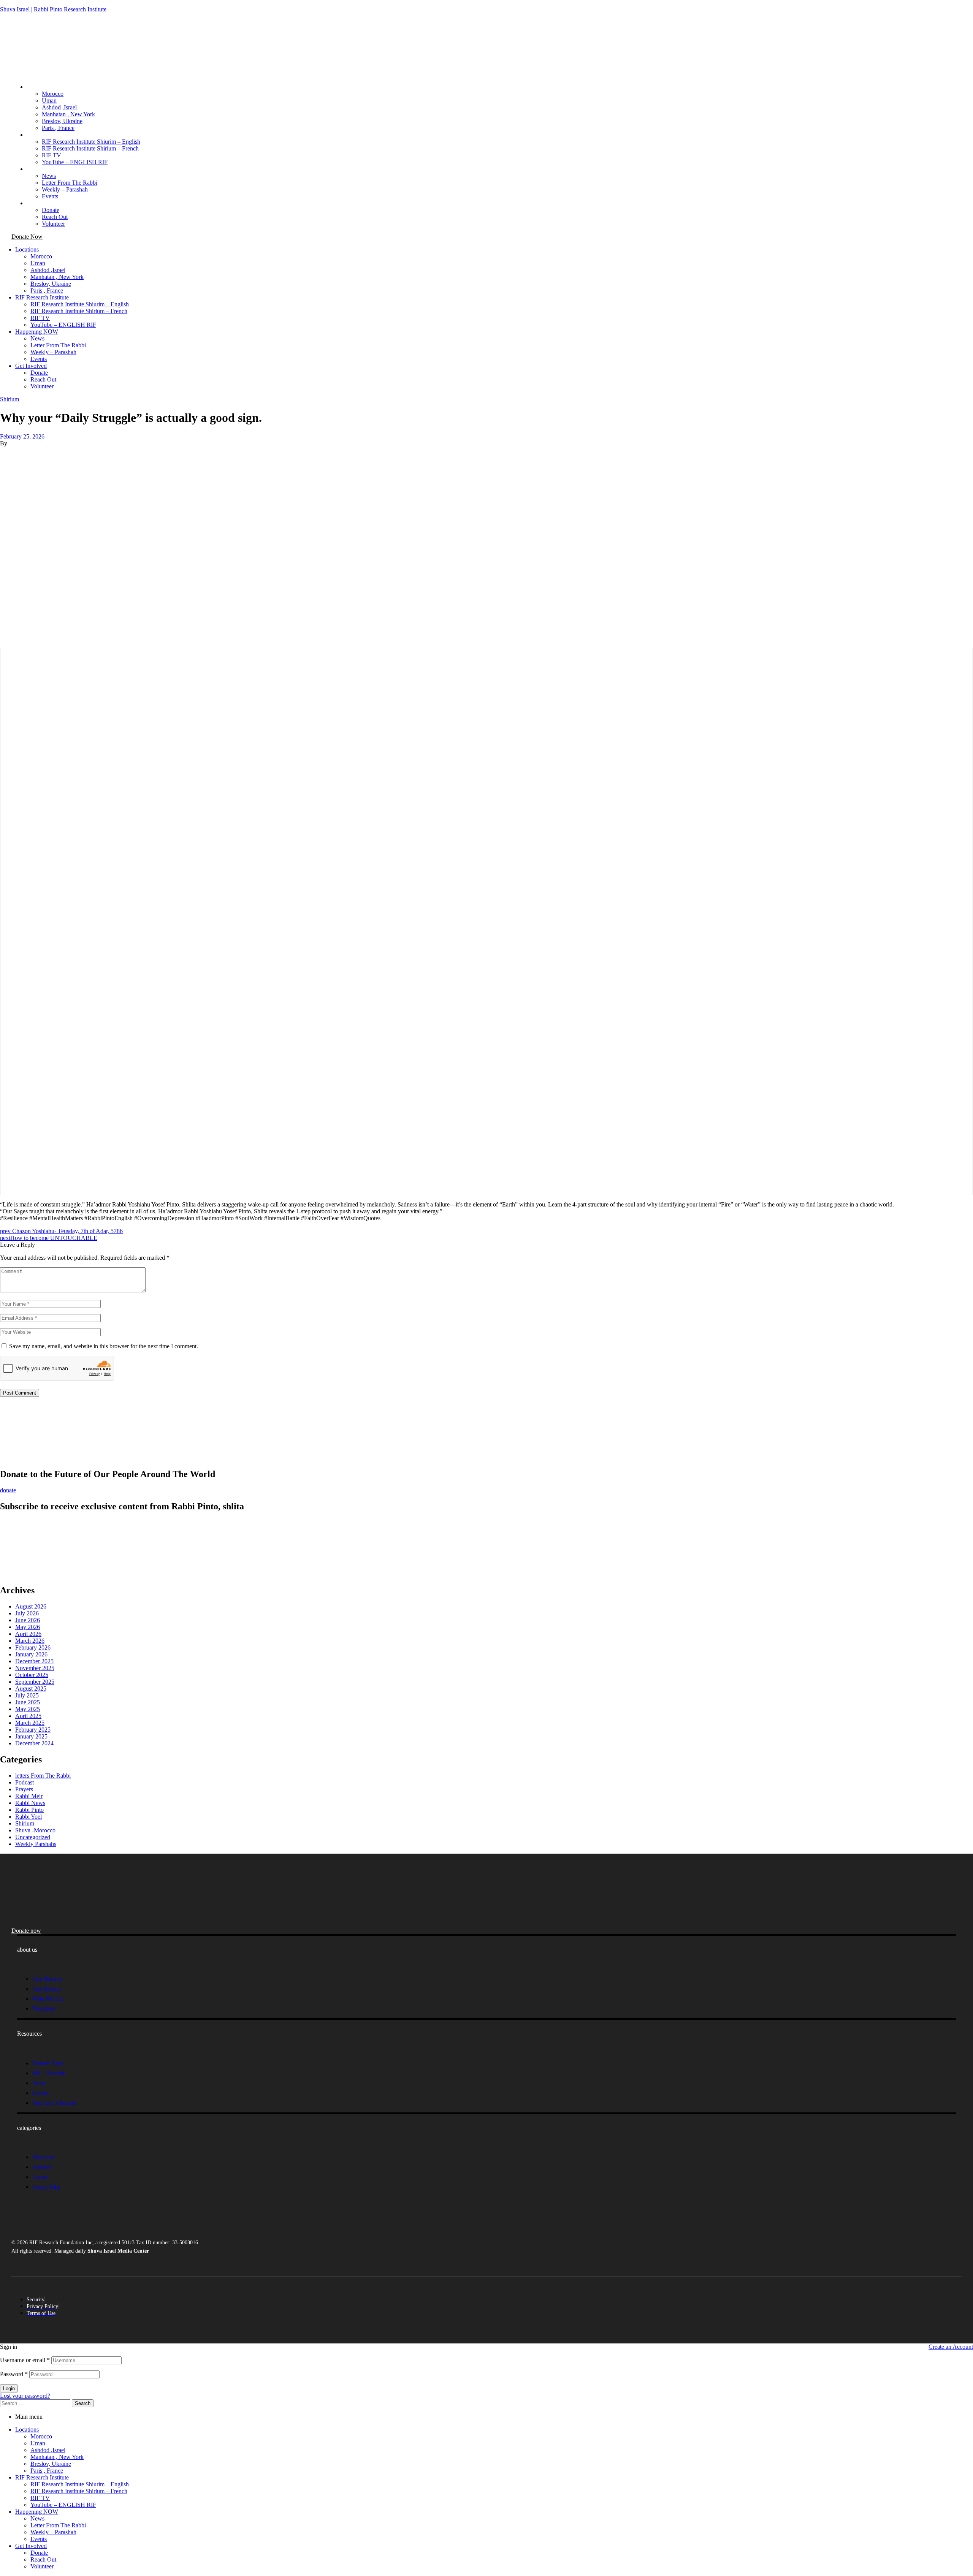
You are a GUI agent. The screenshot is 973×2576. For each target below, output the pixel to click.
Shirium (10, 399)
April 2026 (28, 1634)
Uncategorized (33, 1837)
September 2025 (35, 1682)
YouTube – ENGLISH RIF (63, 2505)
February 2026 (33, 1647)
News (37, 2518)
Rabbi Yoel (29, 1817)
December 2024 (34, 1743)
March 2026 (30, 1641)
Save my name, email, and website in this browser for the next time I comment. (104, 1346)
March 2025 (30, 1723)
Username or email (25, 2360)
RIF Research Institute (42, 2477)
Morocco (41, 2436)
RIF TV (40, 2498)
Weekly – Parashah (53, 2532)
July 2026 (27, 1613)
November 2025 (35, 1668)
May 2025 (28, 1709)
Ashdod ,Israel (48, 2450)
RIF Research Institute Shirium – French (79, 2491)
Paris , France (47, 2471)
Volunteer (42, 2566)
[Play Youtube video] (486, 922)
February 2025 (33, 1730)
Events (39, 2539)
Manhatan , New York (57, 2457)
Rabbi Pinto (29, 1810)
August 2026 (31, 1606)
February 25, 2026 (22, 436)
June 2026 (28, 1620)
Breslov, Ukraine (51, 2464)
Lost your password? (25, 2396)
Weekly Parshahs (36, 1844)
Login (9, 2388)
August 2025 (31, 1689)
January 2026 (31, 1654)
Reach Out (43, 2559)
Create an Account (951, 2347)
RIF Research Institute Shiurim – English (80, 2484)
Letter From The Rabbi (58, 2525)
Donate (39, 2553)
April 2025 (28, 1716)
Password (14, 2374)
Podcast (25, 1782)
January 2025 (31, 1736)
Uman (38, 2443)
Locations (27, 2430)
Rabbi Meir (29, 1796)
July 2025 (27, 1695)
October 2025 (32, 1675)
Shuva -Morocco (35, 1830)
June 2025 (28, 1702)
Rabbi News (30, 1803)
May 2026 (28, 1627)
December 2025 (34, 1661)
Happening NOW (37, 2512)
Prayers (24, 1789)
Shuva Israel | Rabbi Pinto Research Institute (53, 9)
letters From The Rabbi (43, 1776)
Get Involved (31, 2546)
